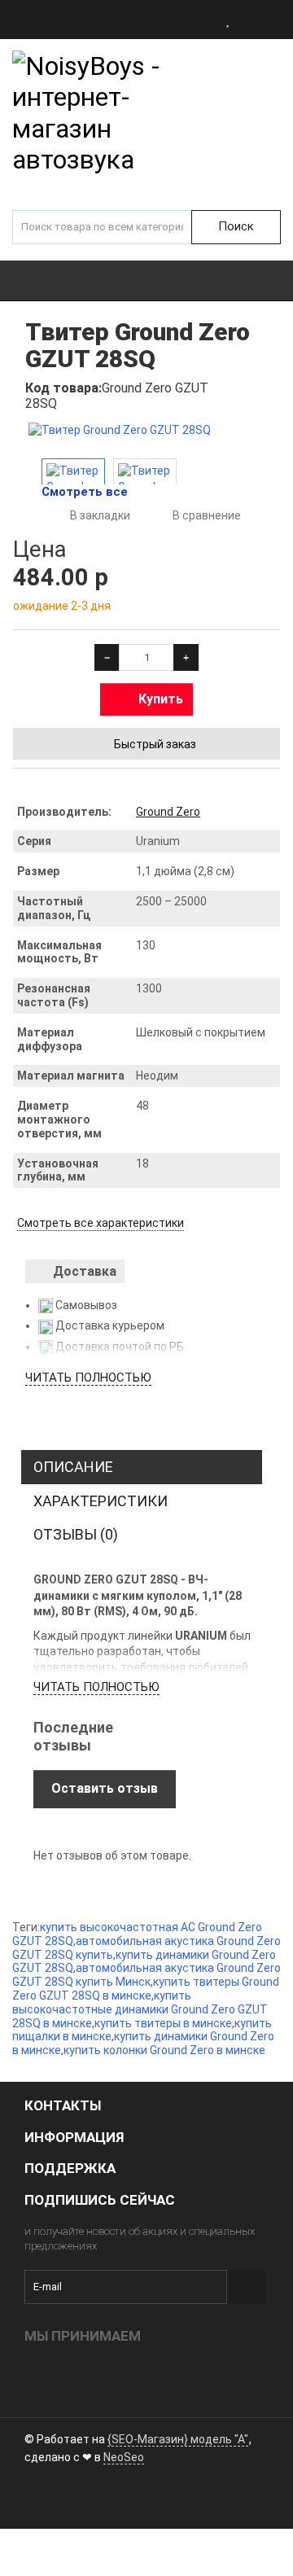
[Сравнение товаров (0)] (252, 20)
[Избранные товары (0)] (229, 20)
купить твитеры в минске (163, 2023)
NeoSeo (124, 2457)
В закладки (100, 515)
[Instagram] (37, 2498)
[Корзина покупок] (279, 20)
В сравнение (207, 515)
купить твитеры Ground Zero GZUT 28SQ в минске (146, 1989)
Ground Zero (168, 812)
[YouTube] (64, 2498)
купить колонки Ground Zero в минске (164, 2050)
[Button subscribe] (247, 2287)
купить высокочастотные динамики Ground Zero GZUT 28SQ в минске (140, 2009)
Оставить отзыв (105, 1788)
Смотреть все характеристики (101, 1223)
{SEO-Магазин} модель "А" (178, 2439)
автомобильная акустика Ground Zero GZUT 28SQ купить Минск (146, 1975)
